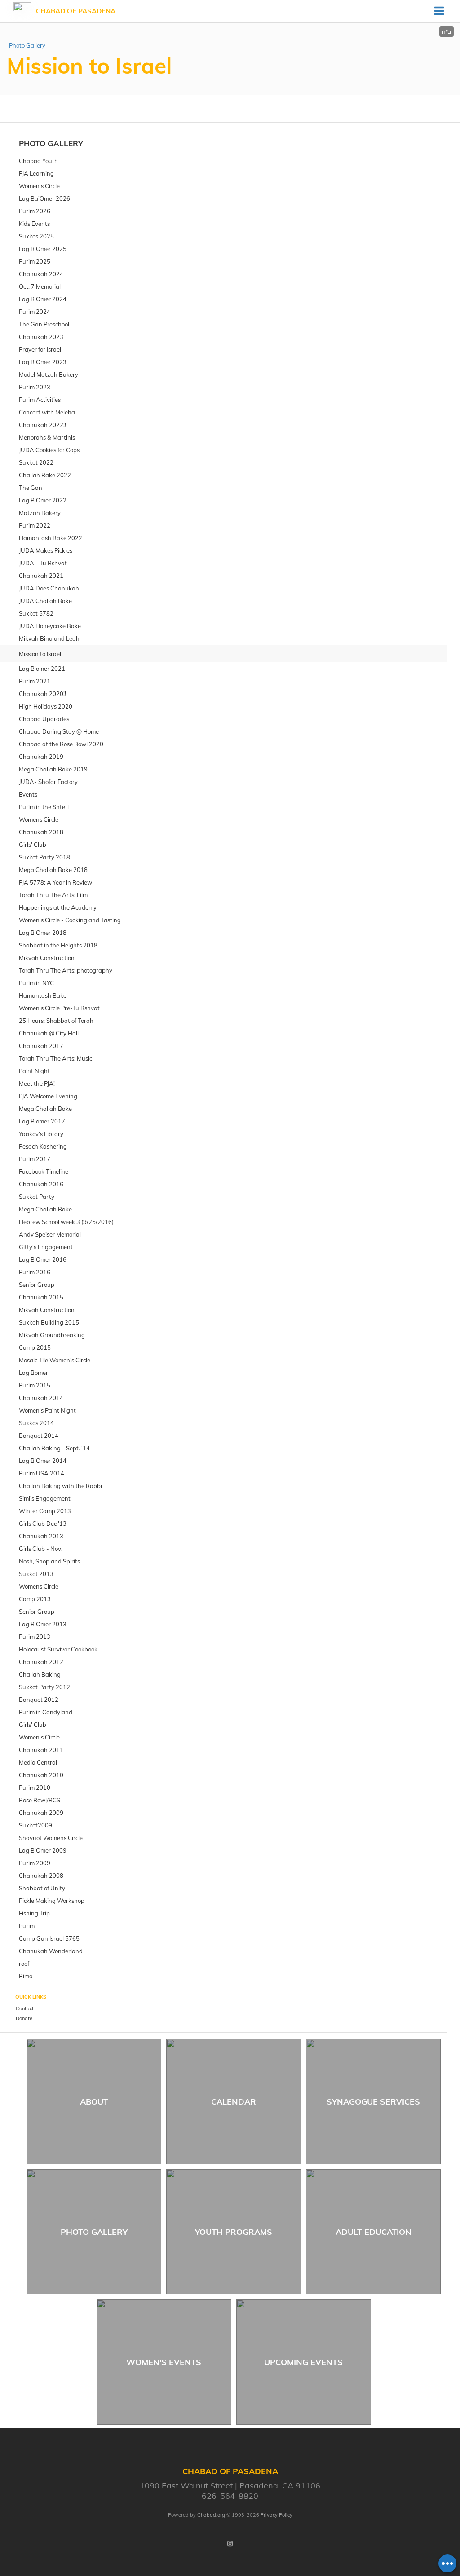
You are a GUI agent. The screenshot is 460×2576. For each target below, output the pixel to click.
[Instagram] (230, 2544)
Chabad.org (211, 2515)
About (94, 2102)
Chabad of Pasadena (76, 11)
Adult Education (374, 2232)
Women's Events (164, 2362)
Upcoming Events (303, 2362)
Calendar (234, 2102)
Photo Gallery (27, 45)
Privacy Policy (276, 2515)
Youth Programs (234, 2232)
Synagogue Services (373, 2102)
